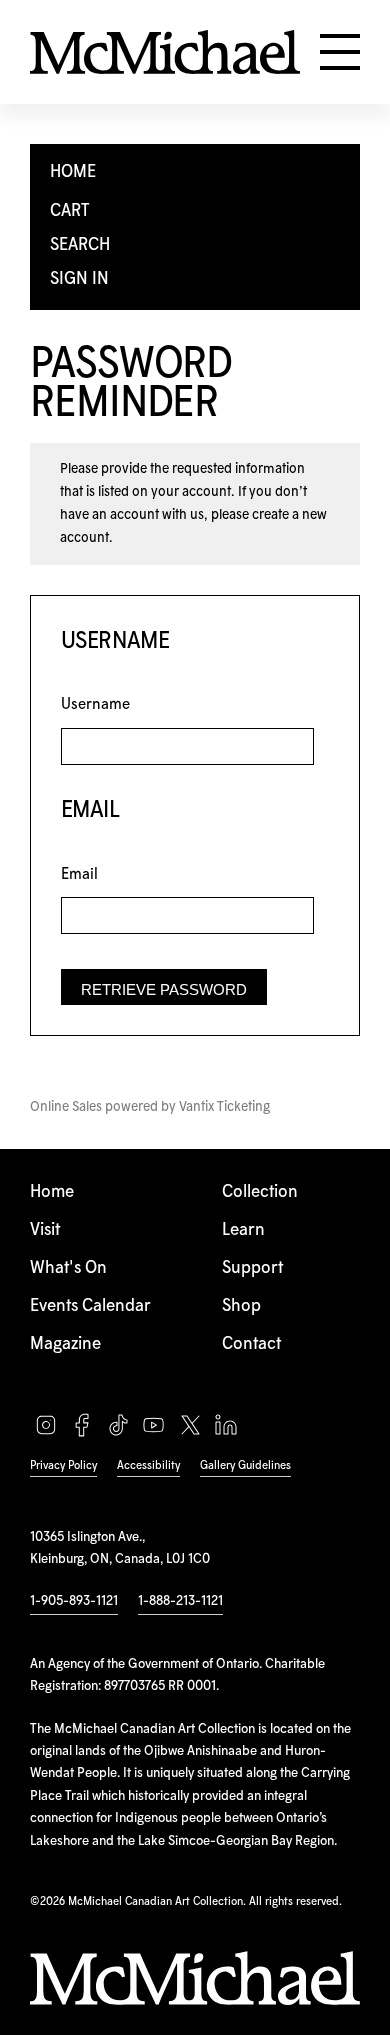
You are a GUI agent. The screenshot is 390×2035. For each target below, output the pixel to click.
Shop (241, 1306)
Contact (251, 1344)
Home (52, 1192)
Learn (243, 1230)
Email (79, 874)
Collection (260, 1192)
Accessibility (148, 1465)
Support (252, 1268)
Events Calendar (90, 1306)
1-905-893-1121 (74, 1601)
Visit (45, 1230)
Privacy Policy (63, 1465)
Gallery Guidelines (245, 1465)
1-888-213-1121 (180, 1601)
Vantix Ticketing (224, 1107)
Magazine (65, 1344)
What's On (68, 1268)
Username (95, 704)
